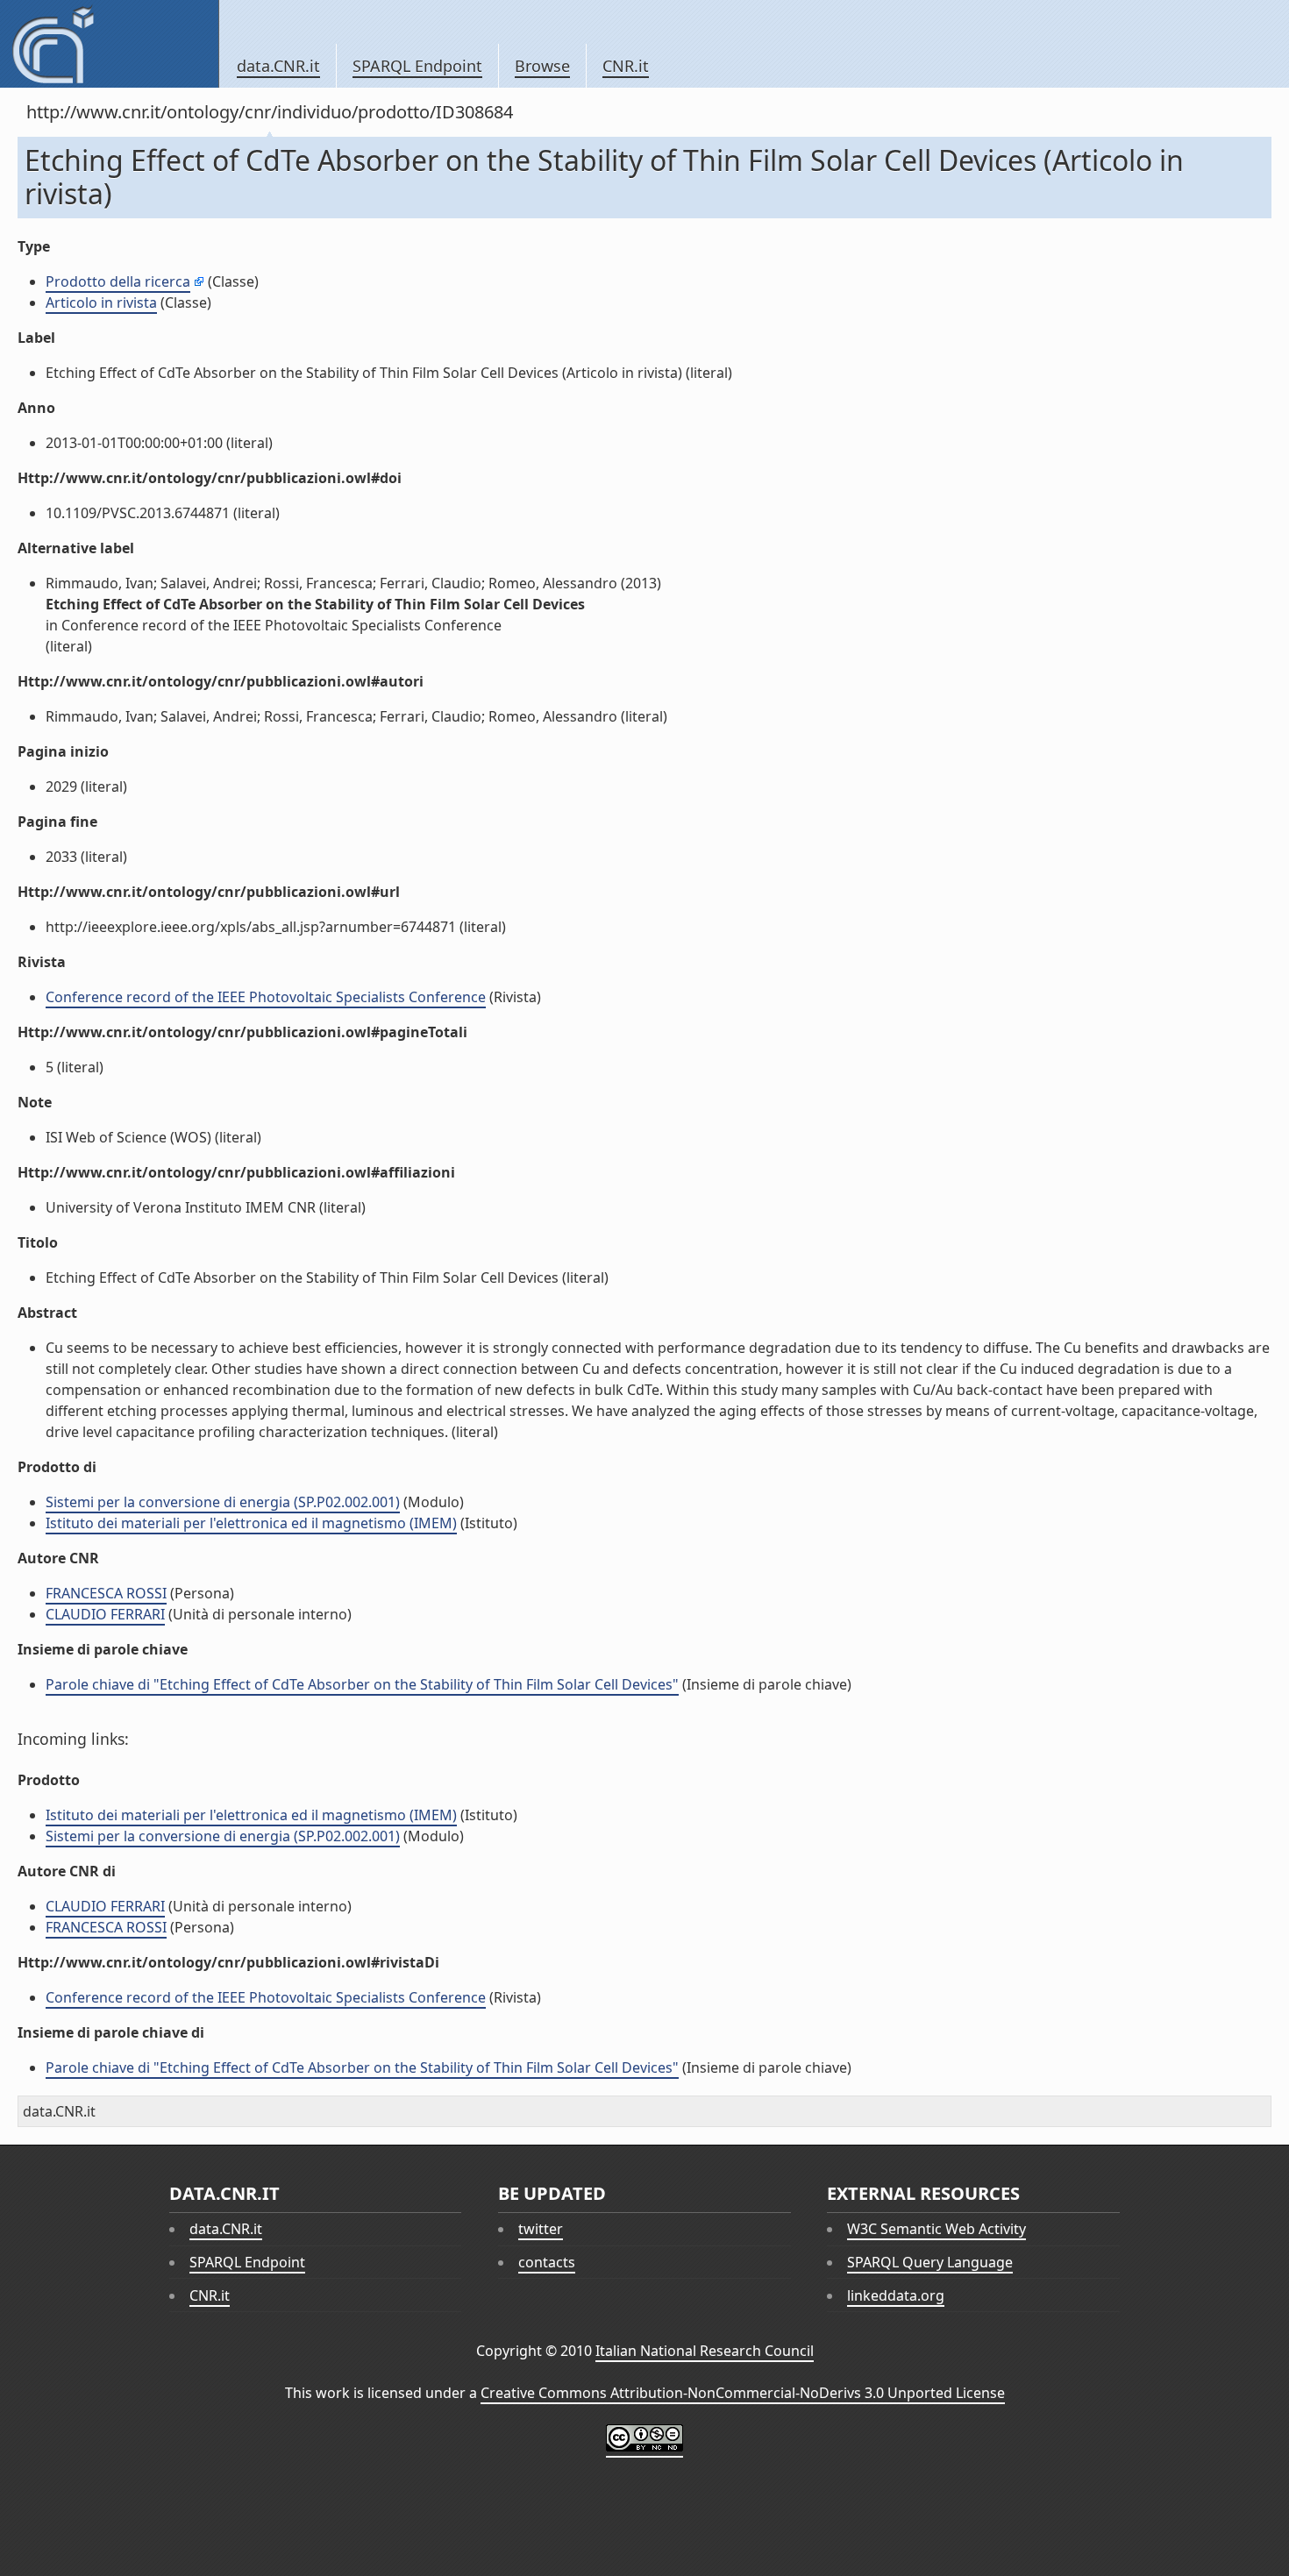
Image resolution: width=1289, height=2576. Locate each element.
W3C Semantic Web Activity (936, 2229)
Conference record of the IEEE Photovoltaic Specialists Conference (266, 997)
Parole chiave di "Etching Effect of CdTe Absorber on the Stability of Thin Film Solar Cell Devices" (362, 1684)
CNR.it (626, 66)
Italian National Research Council (705, 2351)
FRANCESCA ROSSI (106, 1593)
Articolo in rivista (101, 302)
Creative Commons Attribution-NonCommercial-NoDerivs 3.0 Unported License (743, 2393)
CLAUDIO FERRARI (105, 1614)
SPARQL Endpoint (417, 66)
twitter (541, 2229)
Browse (542, 66)
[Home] (109, 44)
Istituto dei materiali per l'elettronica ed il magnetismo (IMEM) (251, 1523)
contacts (547, 2262)
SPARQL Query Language (930, 2262)
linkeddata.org (896, 2295)
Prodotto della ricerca (118, 281)
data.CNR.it (278, 66)
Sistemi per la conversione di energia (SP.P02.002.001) (223, 1502)
